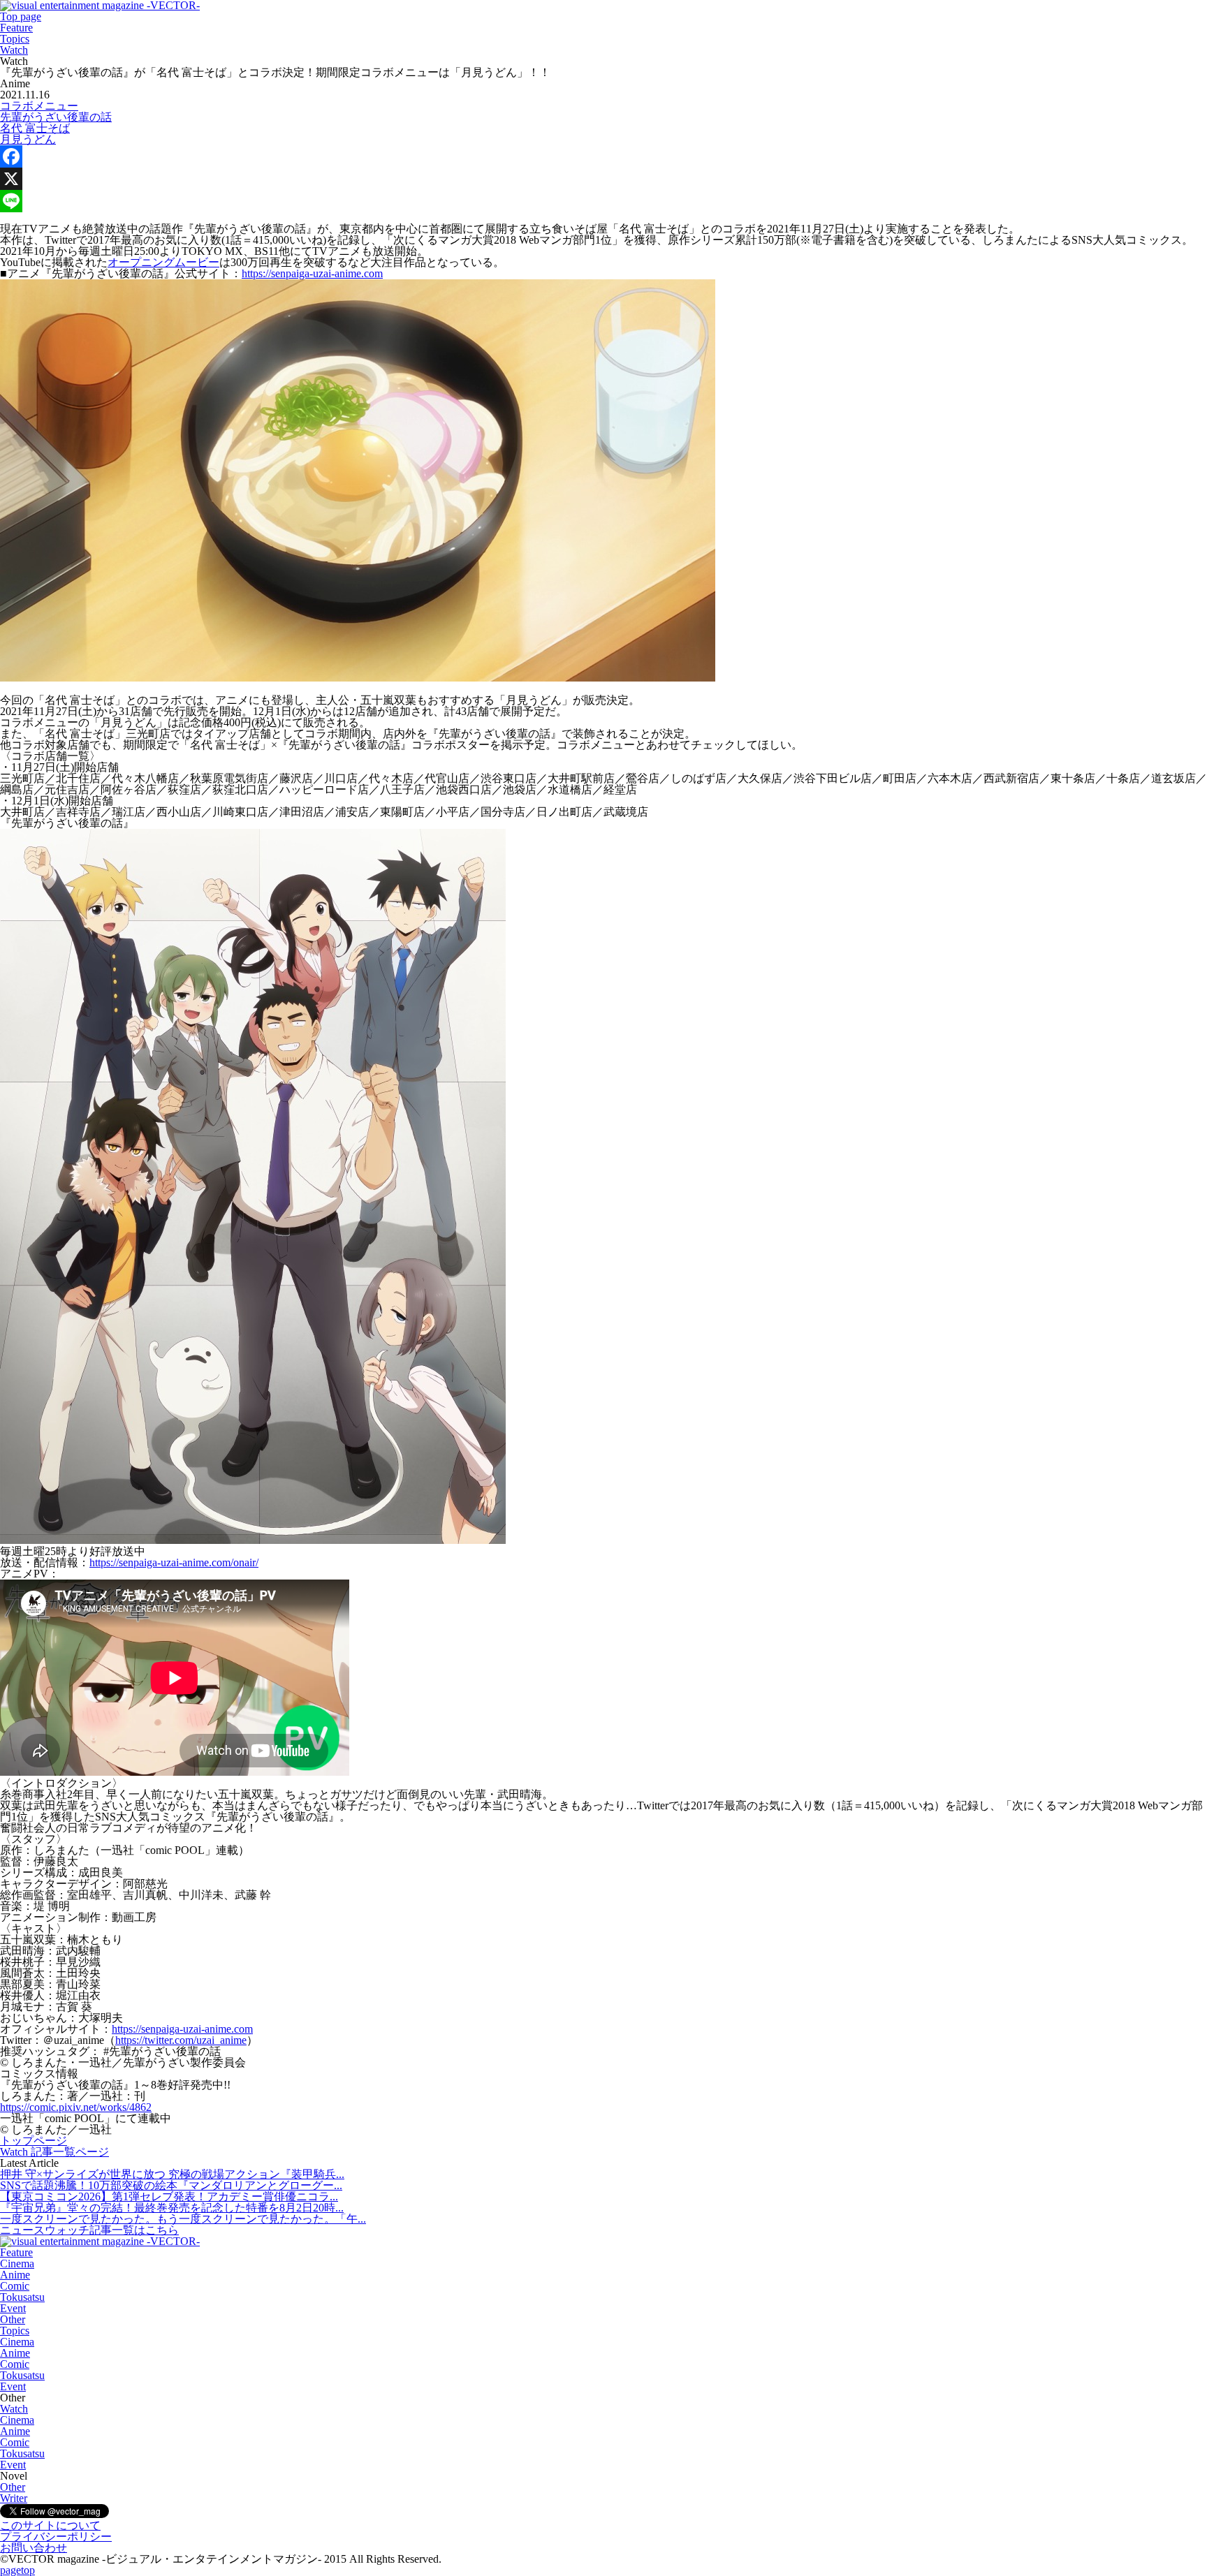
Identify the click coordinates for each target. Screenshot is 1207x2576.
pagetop (17, 2570)
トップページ (34, 2141)
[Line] (603, 201)
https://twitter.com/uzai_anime (181, 2040)
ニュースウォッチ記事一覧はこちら (89, 2230)
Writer (14, 2498)
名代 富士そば (35, 128)
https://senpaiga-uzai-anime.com (312, 273)
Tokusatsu (22, 2297)
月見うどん (28, 139)
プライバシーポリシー (56, 2537)
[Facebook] (603, 156)
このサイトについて (50, 2525)
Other (13, 2319)
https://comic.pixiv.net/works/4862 (76, 2107)
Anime (15, 2275)
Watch (14, 50)
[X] (603, 179)
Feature (16, 28)
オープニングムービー (163, 262)
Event (13, 2308)
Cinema (17, 2264)
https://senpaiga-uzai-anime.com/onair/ (174, 1562)
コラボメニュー (39, 106)
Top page (21, 16)
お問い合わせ (34, 2548)
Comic (15, 2286)
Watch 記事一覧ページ (54, 2152)
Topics (15, 39)
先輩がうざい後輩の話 (56, 117)
